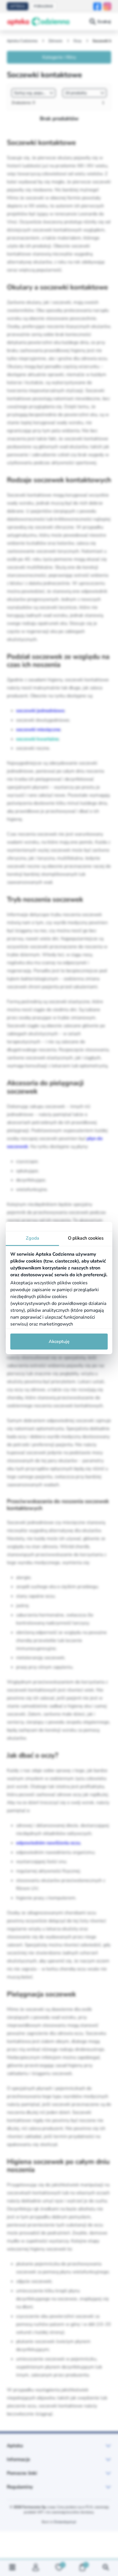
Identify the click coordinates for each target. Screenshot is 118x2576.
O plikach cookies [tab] (86, 1238)
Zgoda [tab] (33, 1238)
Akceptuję (59, 1342)
